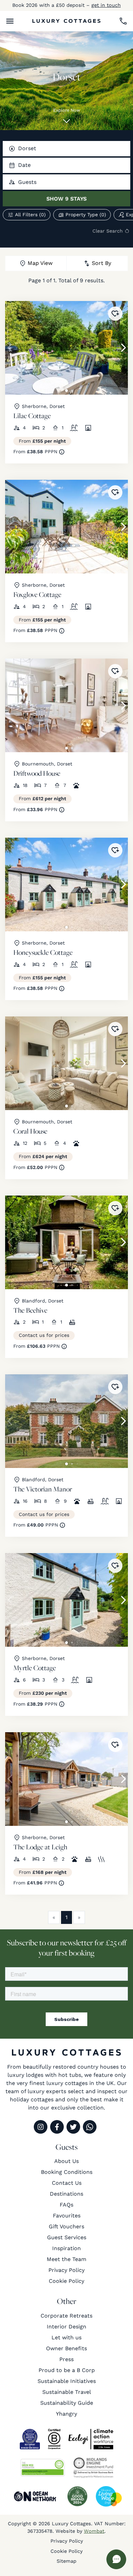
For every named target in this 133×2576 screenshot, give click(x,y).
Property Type (86, 215)
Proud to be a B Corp (67, 2370)
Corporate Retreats (66, 2316)
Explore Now (67, 110)
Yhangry (66, 2414)
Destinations (66, 2194)
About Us (66, 2161)
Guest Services (67, 2237)
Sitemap (66, 2561)
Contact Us (67, 2183)
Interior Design (66, 2327)
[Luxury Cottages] (66, 21)
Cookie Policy (66, 2281)
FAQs (66, 2205)
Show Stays (66, 199)
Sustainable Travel (67, 2392)
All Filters (30, 215)
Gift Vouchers (66, 2226)
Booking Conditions (67, 2172)
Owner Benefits (66, 2348)
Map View (40, 263)
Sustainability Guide (67, 2403)
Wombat (94, 2531)
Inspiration (66, 2248)
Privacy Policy (66, 2270)
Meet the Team (66, 2259)
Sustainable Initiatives (67, 2381)
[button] (10, 21)
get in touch (106, 5)
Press (66, 2359)
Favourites (67, 2216)
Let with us (66, 2337)
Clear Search (108, 231)
